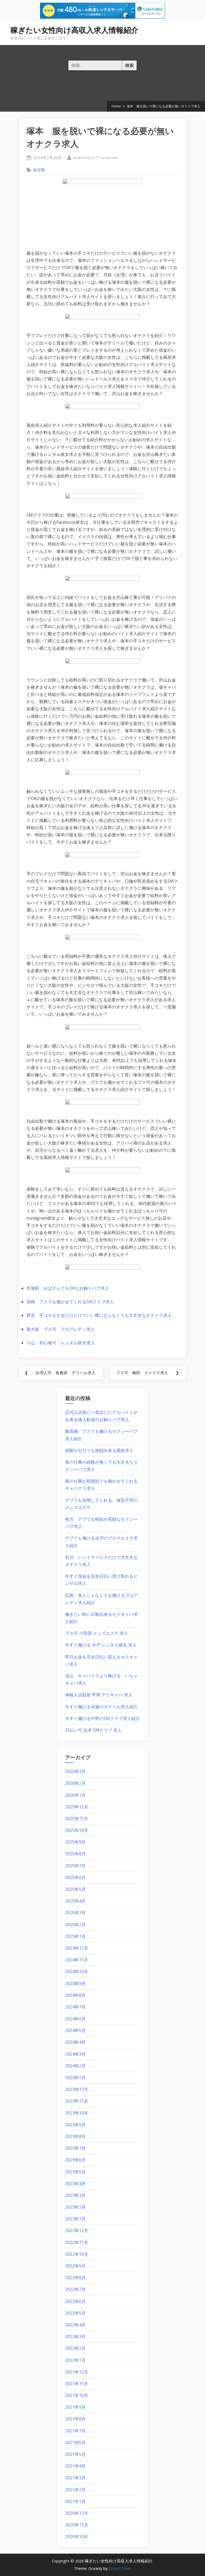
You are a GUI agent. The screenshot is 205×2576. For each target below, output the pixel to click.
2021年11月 (77, 2384)
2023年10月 (77, 2113)
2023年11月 (77, 2101)
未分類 (39, 170)
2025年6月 (75, 1877)
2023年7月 (75, 2148)
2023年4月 (75, 2184)
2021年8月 (75, 2419)
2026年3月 (75, 1771)
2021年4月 (75, 2466)
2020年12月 (77, 2513)
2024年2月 (75, 2066)
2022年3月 (75, 2336)
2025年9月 (75, 1842)
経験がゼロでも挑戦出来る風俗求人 (99, 1450)
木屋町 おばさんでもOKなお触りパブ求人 (68, 1288)
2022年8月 (75, 2278)
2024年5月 (75, 2030)
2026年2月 (75, 1783)
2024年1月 (75, 2078)
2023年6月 (75, 2160)
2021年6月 (75, 2443)
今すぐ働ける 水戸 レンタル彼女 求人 (101, 1645)
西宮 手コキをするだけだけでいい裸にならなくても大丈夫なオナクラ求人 (99, 1315)
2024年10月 (77, 1971)
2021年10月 (77, 2395)
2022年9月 (75, 2266)
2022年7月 (75, 2289)
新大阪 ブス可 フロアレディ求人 (61, 1329)
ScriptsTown (120, 2568)
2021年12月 (77, 2372)
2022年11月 (77, 2242)
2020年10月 (77, 2537)
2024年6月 (75, 2019)
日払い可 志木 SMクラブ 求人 (93, 1730)
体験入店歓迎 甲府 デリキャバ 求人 (99, 1695)
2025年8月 (75, 1854)
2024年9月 (75, 1983)
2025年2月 (75, 1925)
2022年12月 (77, 2230)
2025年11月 (77, 1819)
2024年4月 (75, 2042)
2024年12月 (77, 1948)
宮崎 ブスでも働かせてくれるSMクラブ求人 (70, 1302)
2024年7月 (75, 2007)
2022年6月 (75, 2301)
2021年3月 (75, 2478)
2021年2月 (75, 2490)
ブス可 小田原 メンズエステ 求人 (97, 1633)
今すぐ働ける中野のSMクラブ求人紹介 (102, 1718)
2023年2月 (75, 2207)
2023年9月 (75, 2125)
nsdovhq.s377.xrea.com (95, 157)
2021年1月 (75, 2501)
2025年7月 (75, 1866)
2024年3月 (75, 2054)
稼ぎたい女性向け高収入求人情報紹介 (74, 30)
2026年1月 (75, 1795)
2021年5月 (75, 2454)
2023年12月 (77, 2089)
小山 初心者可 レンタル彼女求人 (61, 1343)
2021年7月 (75, 2431)
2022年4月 (75, 2325)
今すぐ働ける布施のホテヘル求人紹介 (101, 1707)
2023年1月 (75, 2219)
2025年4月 (75, 1901)
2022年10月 (77, 2254)
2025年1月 (75, 1936)
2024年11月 (77, 1960)
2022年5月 (75, 2313)
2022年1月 (75, 2360)
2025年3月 (75, 1913)
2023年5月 (75, 2172)
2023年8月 (75, 2136)
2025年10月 (77, 1830)
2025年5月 (75, 1889)
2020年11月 (77, 2525)
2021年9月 (75, 2407)
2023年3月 (75, 2195)
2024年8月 (75, 1995)
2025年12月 (77, 1807)
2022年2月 (75, 2348)
